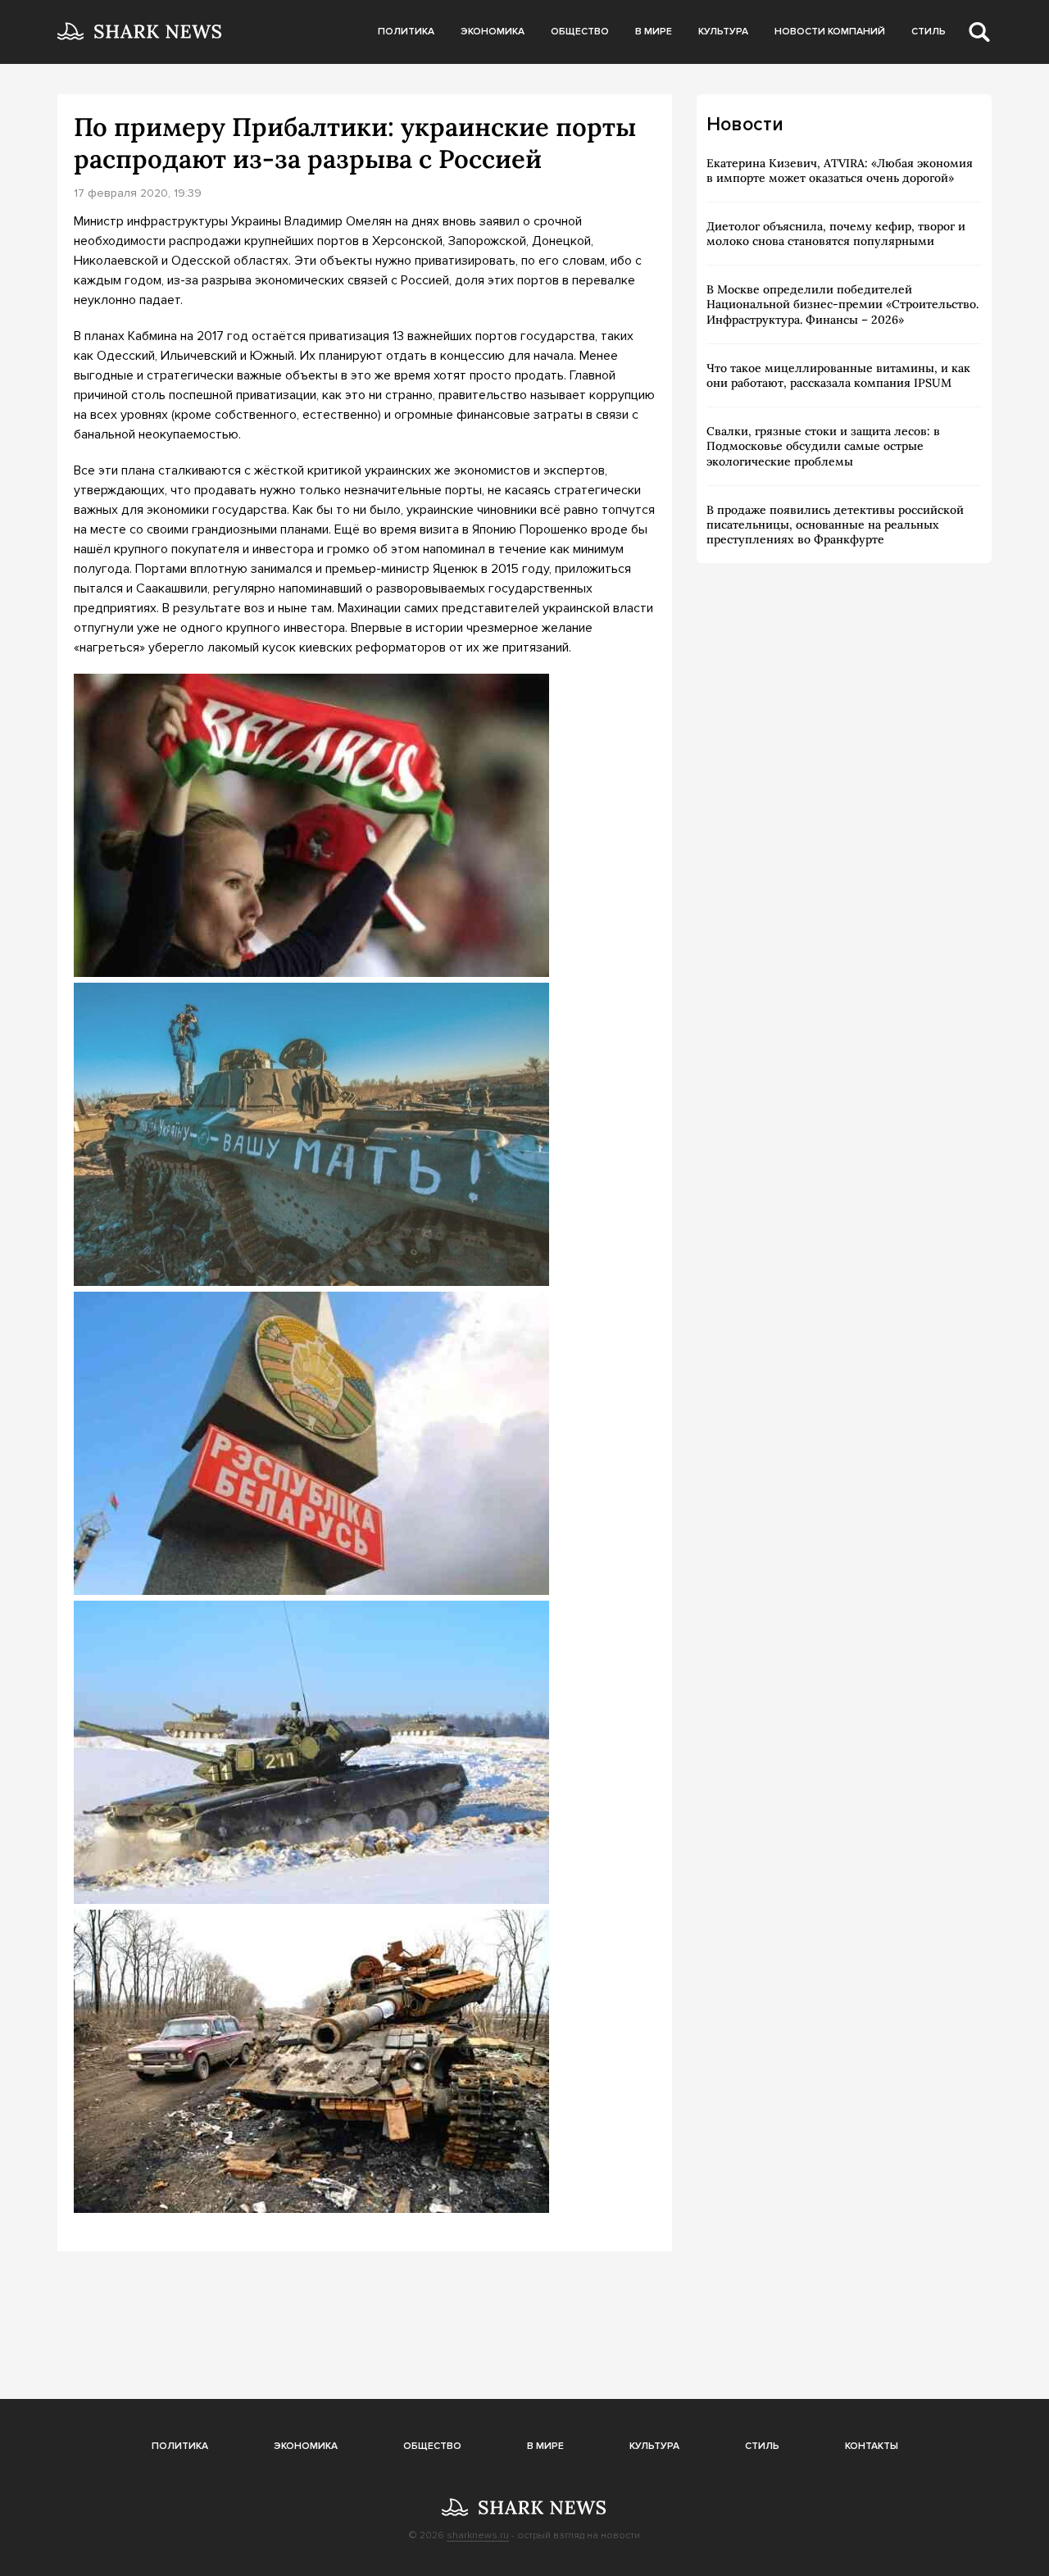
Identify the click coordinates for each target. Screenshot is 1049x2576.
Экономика (493, 32)
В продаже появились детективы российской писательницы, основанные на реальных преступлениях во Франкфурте (835, 525)
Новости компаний (830, 32)
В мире (654, 32)
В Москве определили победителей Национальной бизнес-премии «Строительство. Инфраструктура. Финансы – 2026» (842, 304)
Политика (406, 32)
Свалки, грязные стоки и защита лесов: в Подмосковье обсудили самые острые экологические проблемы (823, 446)
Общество (580, 32)
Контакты (872, 2446)
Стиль (929, 32)
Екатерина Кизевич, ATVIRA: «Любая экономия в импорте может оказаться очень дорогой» (840, 170)
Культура (723, 32)
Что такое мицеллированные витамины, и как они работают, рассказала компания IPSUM (838, 375)
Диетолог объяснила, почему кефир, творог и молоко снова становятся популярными (836, 234)
